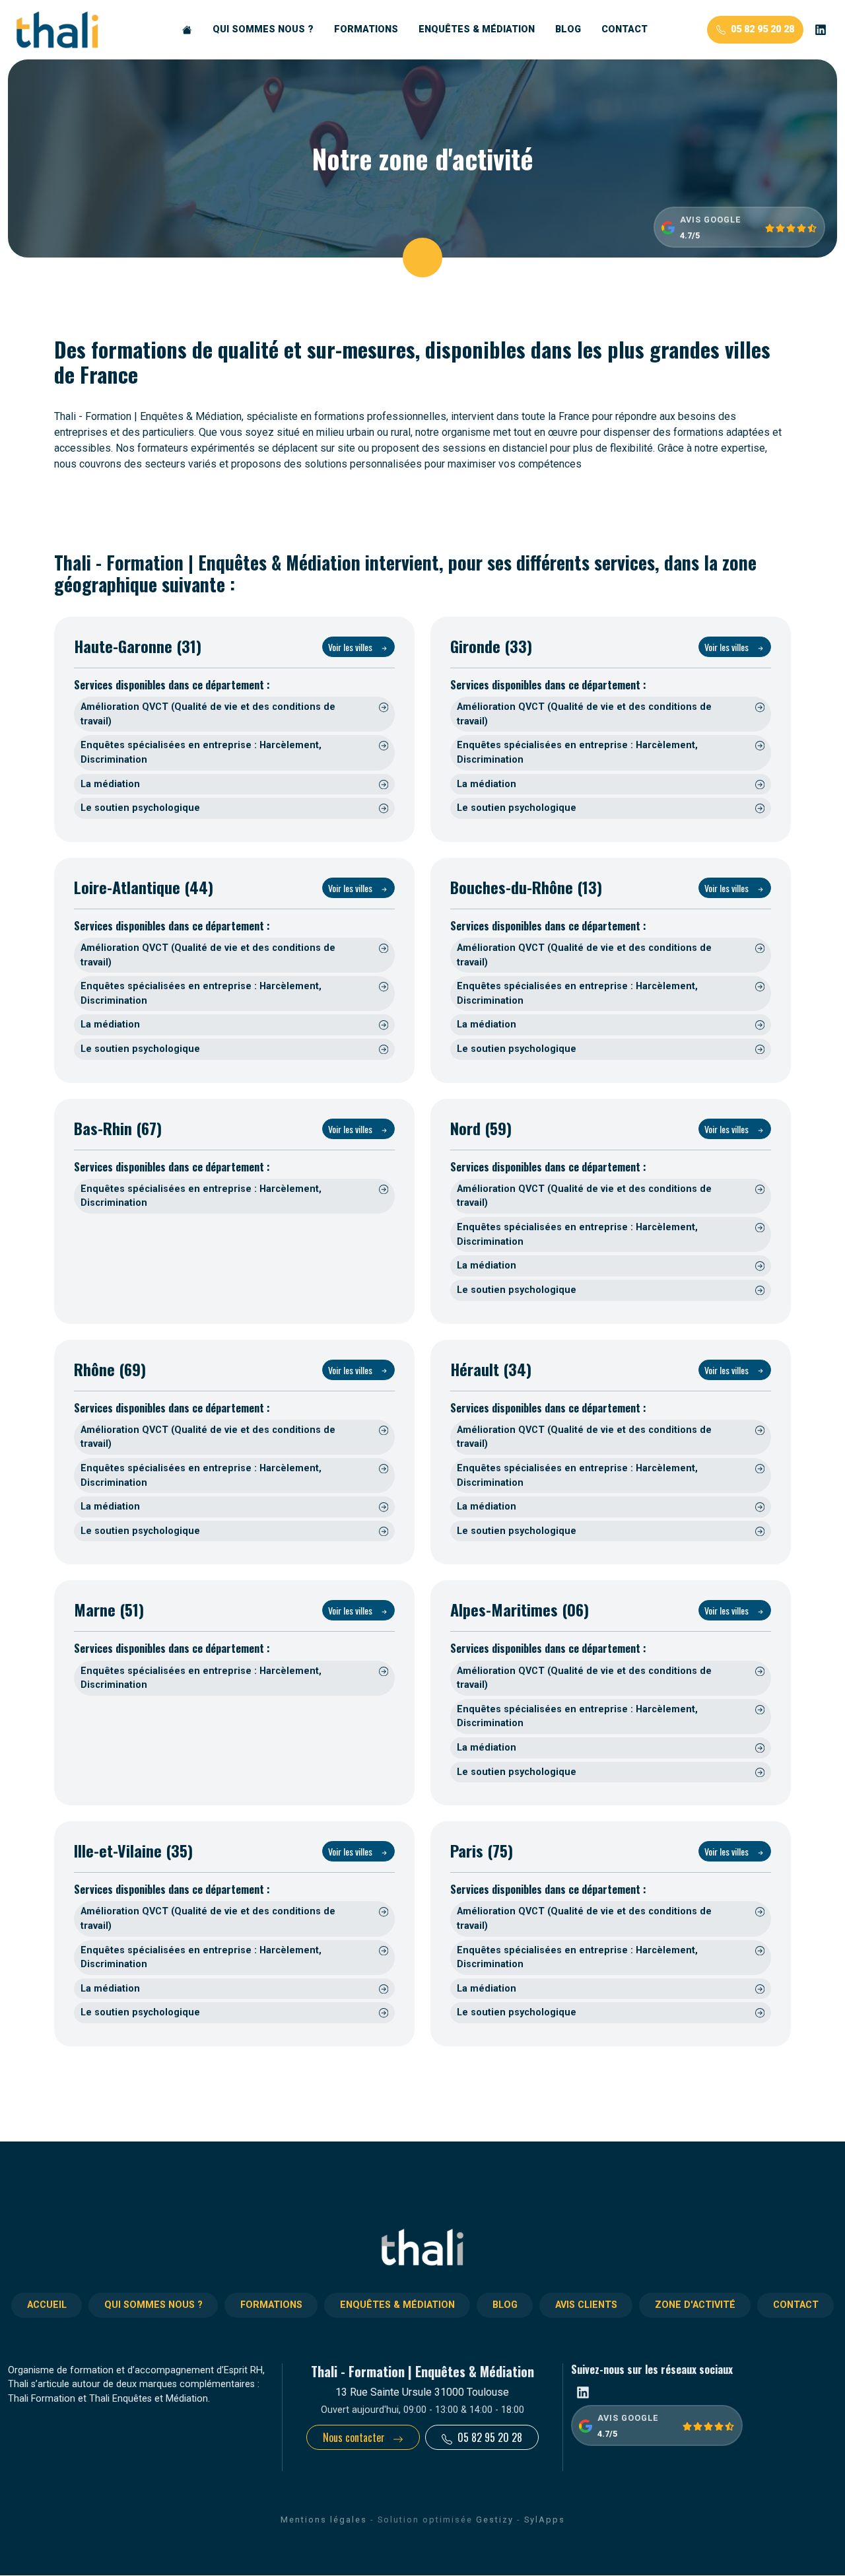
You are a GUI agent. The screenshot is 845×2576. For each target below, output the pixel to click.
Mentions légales (324, 2520)
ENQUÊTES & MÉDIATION (477, 29)
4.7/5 (690, 235)
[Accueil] (187, 30)
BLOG (568, 29)
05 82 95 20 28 (762, 29)
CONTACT (625, 29)
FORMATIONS (366, 29)
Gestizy (495, 2520)
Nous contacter (355, 2437)
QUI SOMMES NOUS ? (263, 29)
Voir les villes (351, 647)
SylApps (545, 2520)
